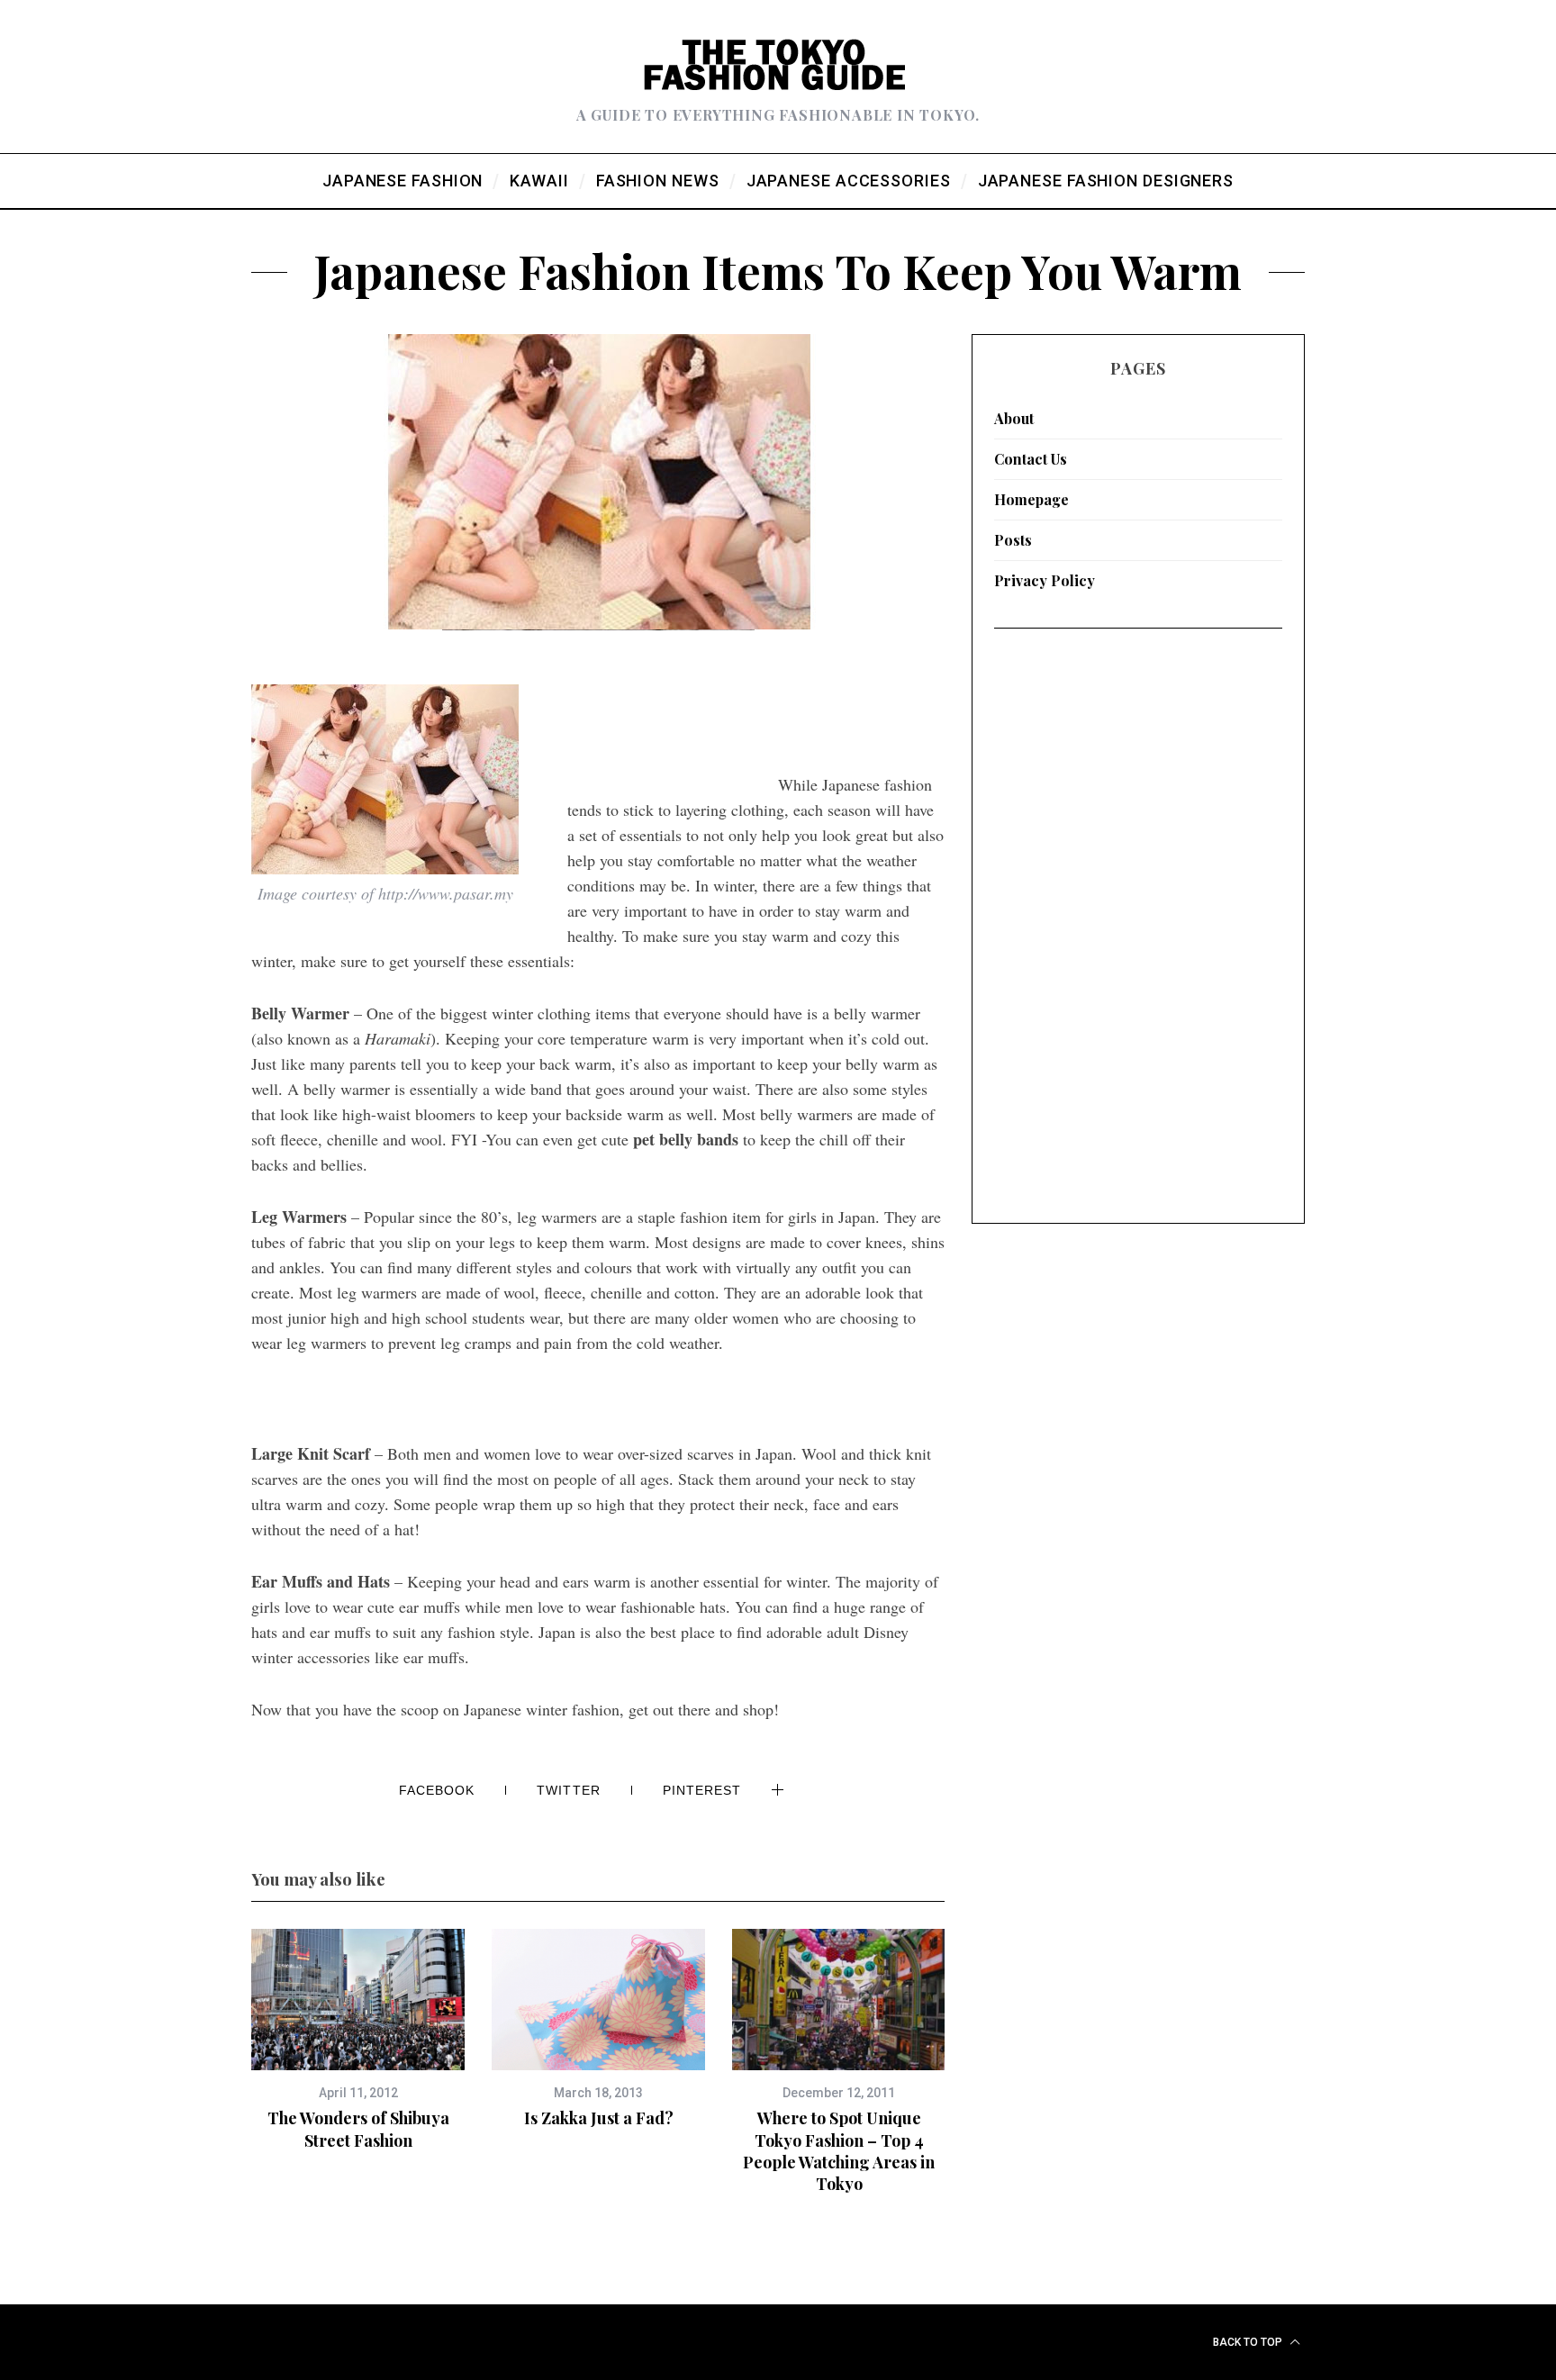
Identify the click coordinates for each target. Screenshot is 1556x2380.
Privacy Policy (1045, 580)
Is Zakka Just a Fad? (599, 2118)
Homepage (1031, 499)
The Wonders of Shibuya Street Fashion (358, 2129)
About (1014, 418)
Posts (1013, 540)
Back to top (1249, 2342)
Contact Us (1031, 459)
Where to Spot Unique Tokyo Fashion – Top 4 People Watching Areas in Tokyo (839, 2151)
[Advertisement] (673, 764)
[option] (358, 2040)
